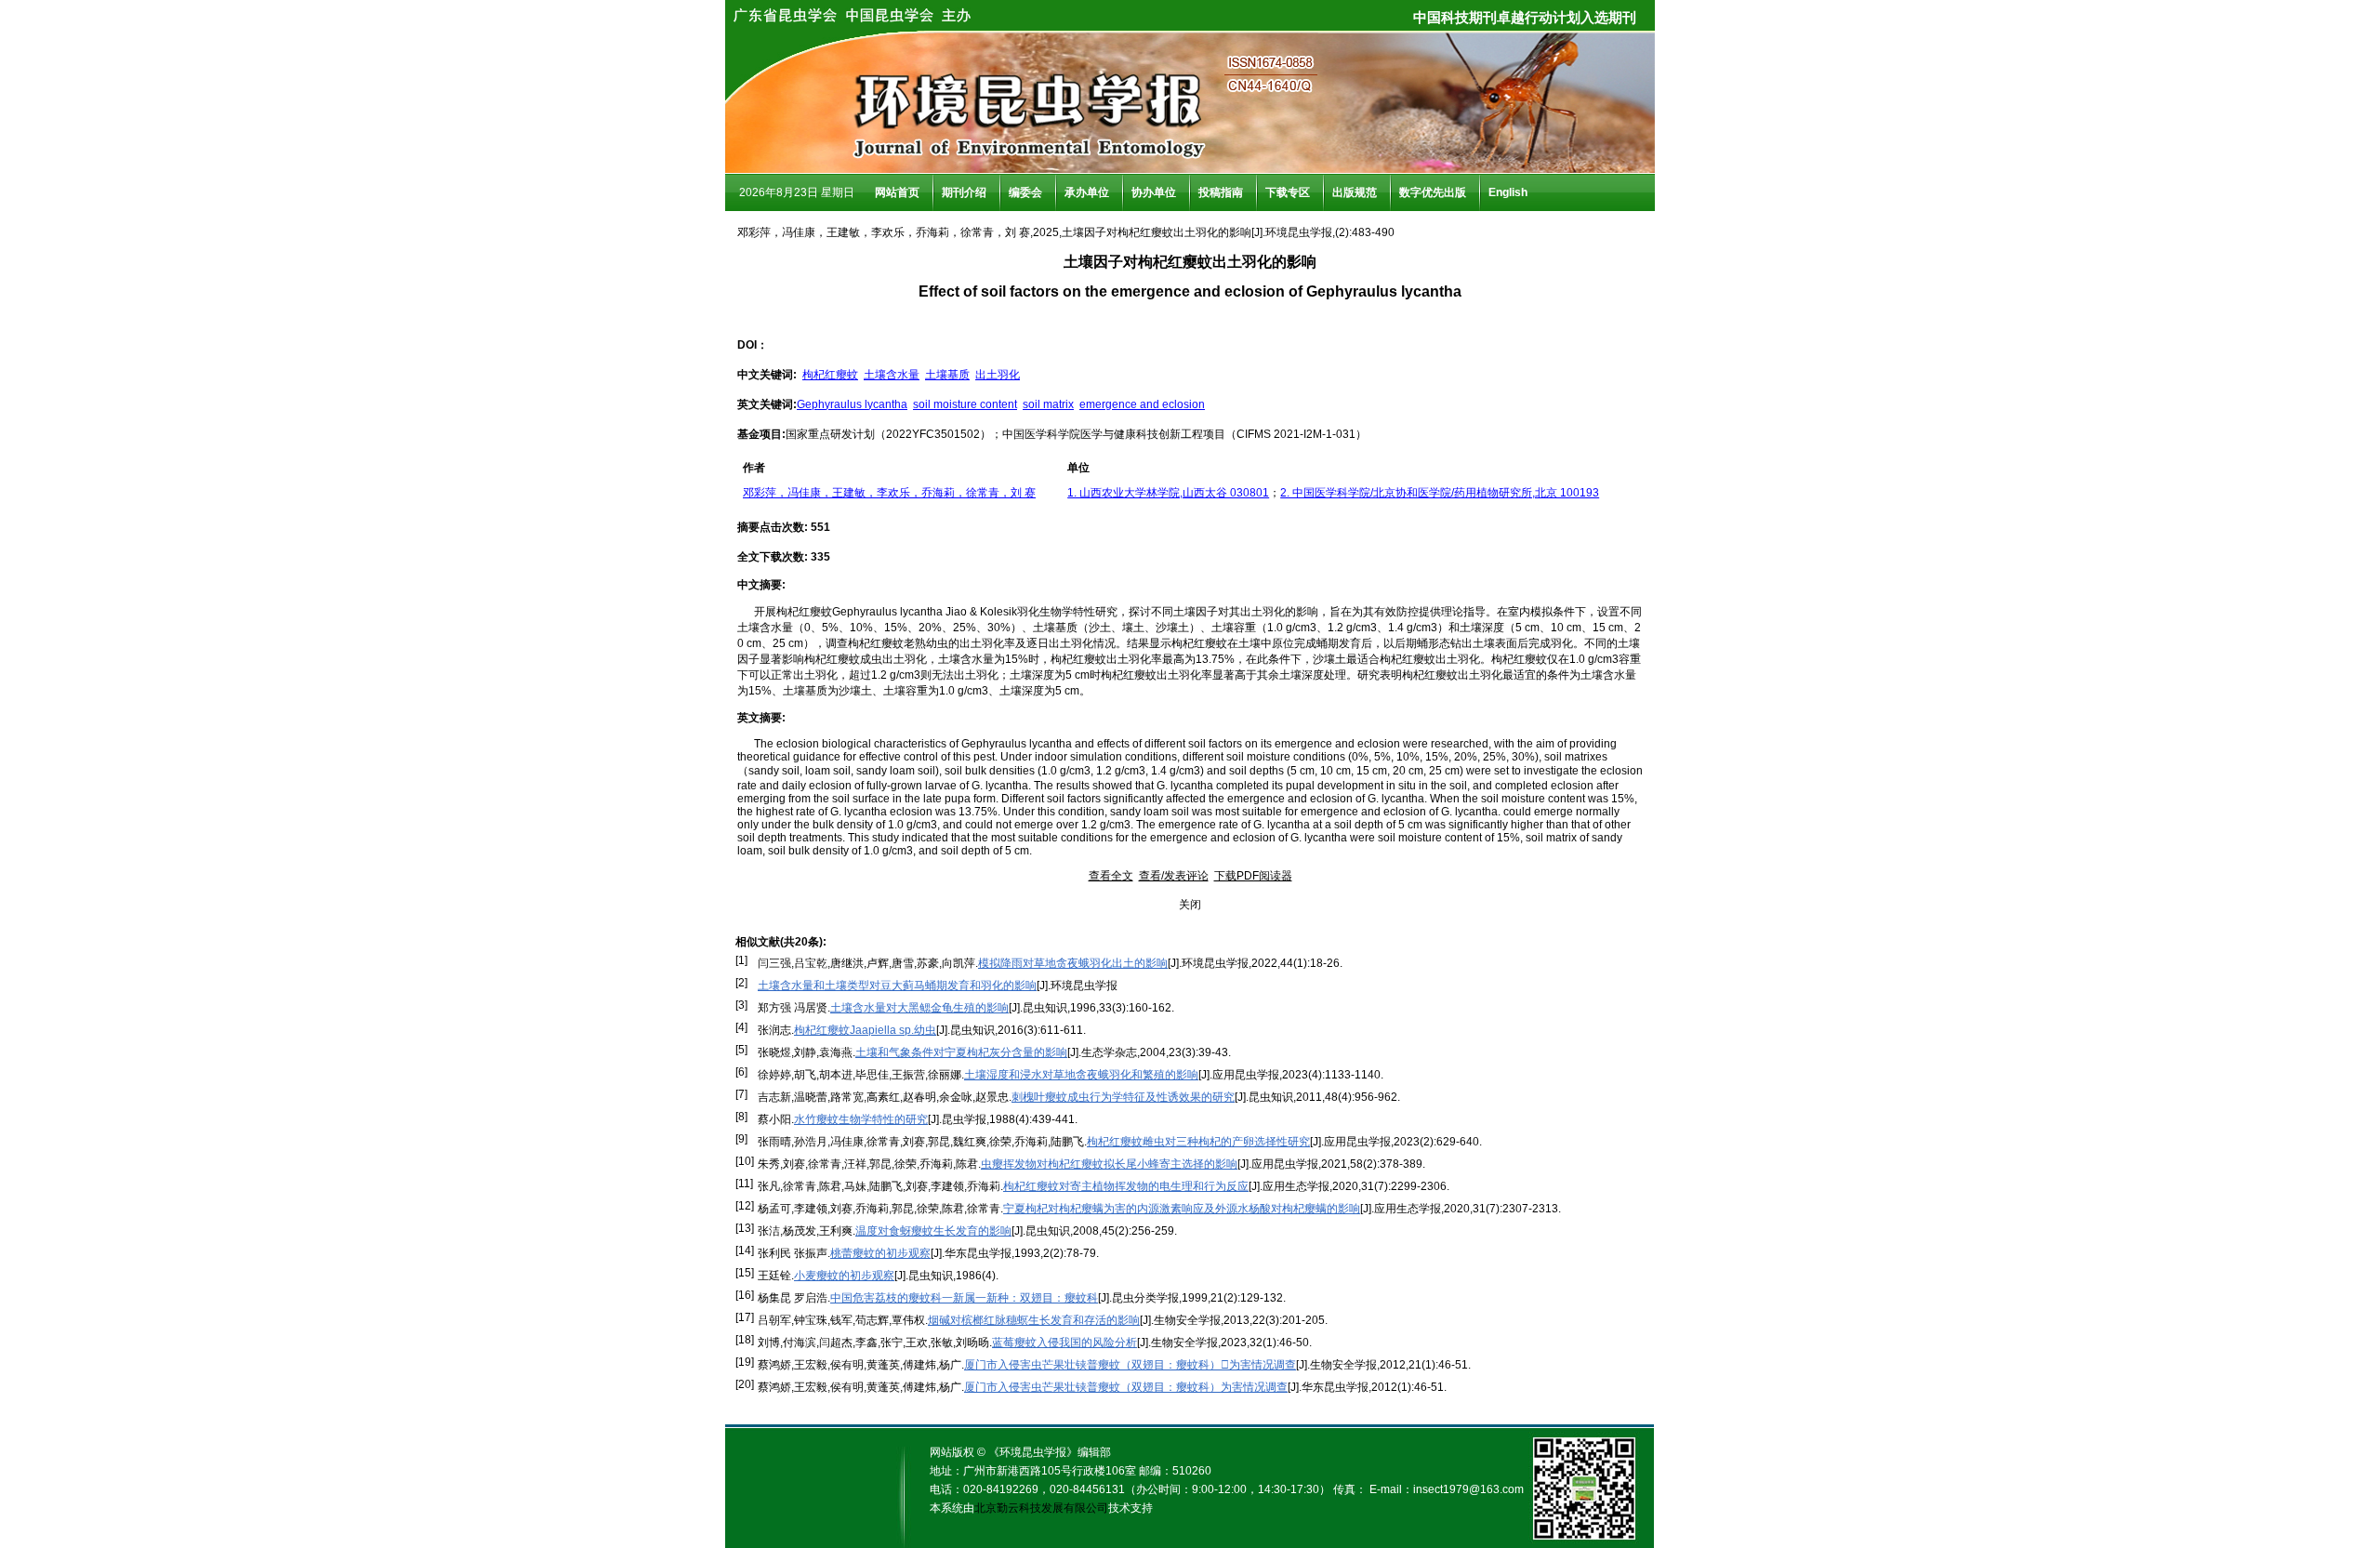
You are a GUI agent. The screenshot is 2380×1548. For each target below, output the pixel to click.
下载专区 (1288, 192)
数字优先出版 (1433, 192)
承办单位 (1087, 192)
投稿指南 (1221, 192)
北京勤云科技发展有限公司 (1041, 1508)
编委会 (1025, 192)
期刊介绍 (964, 192)
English (1508, 192)
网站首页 (897, 192)
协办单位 (1154, 192)
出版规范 (1355, 192)
